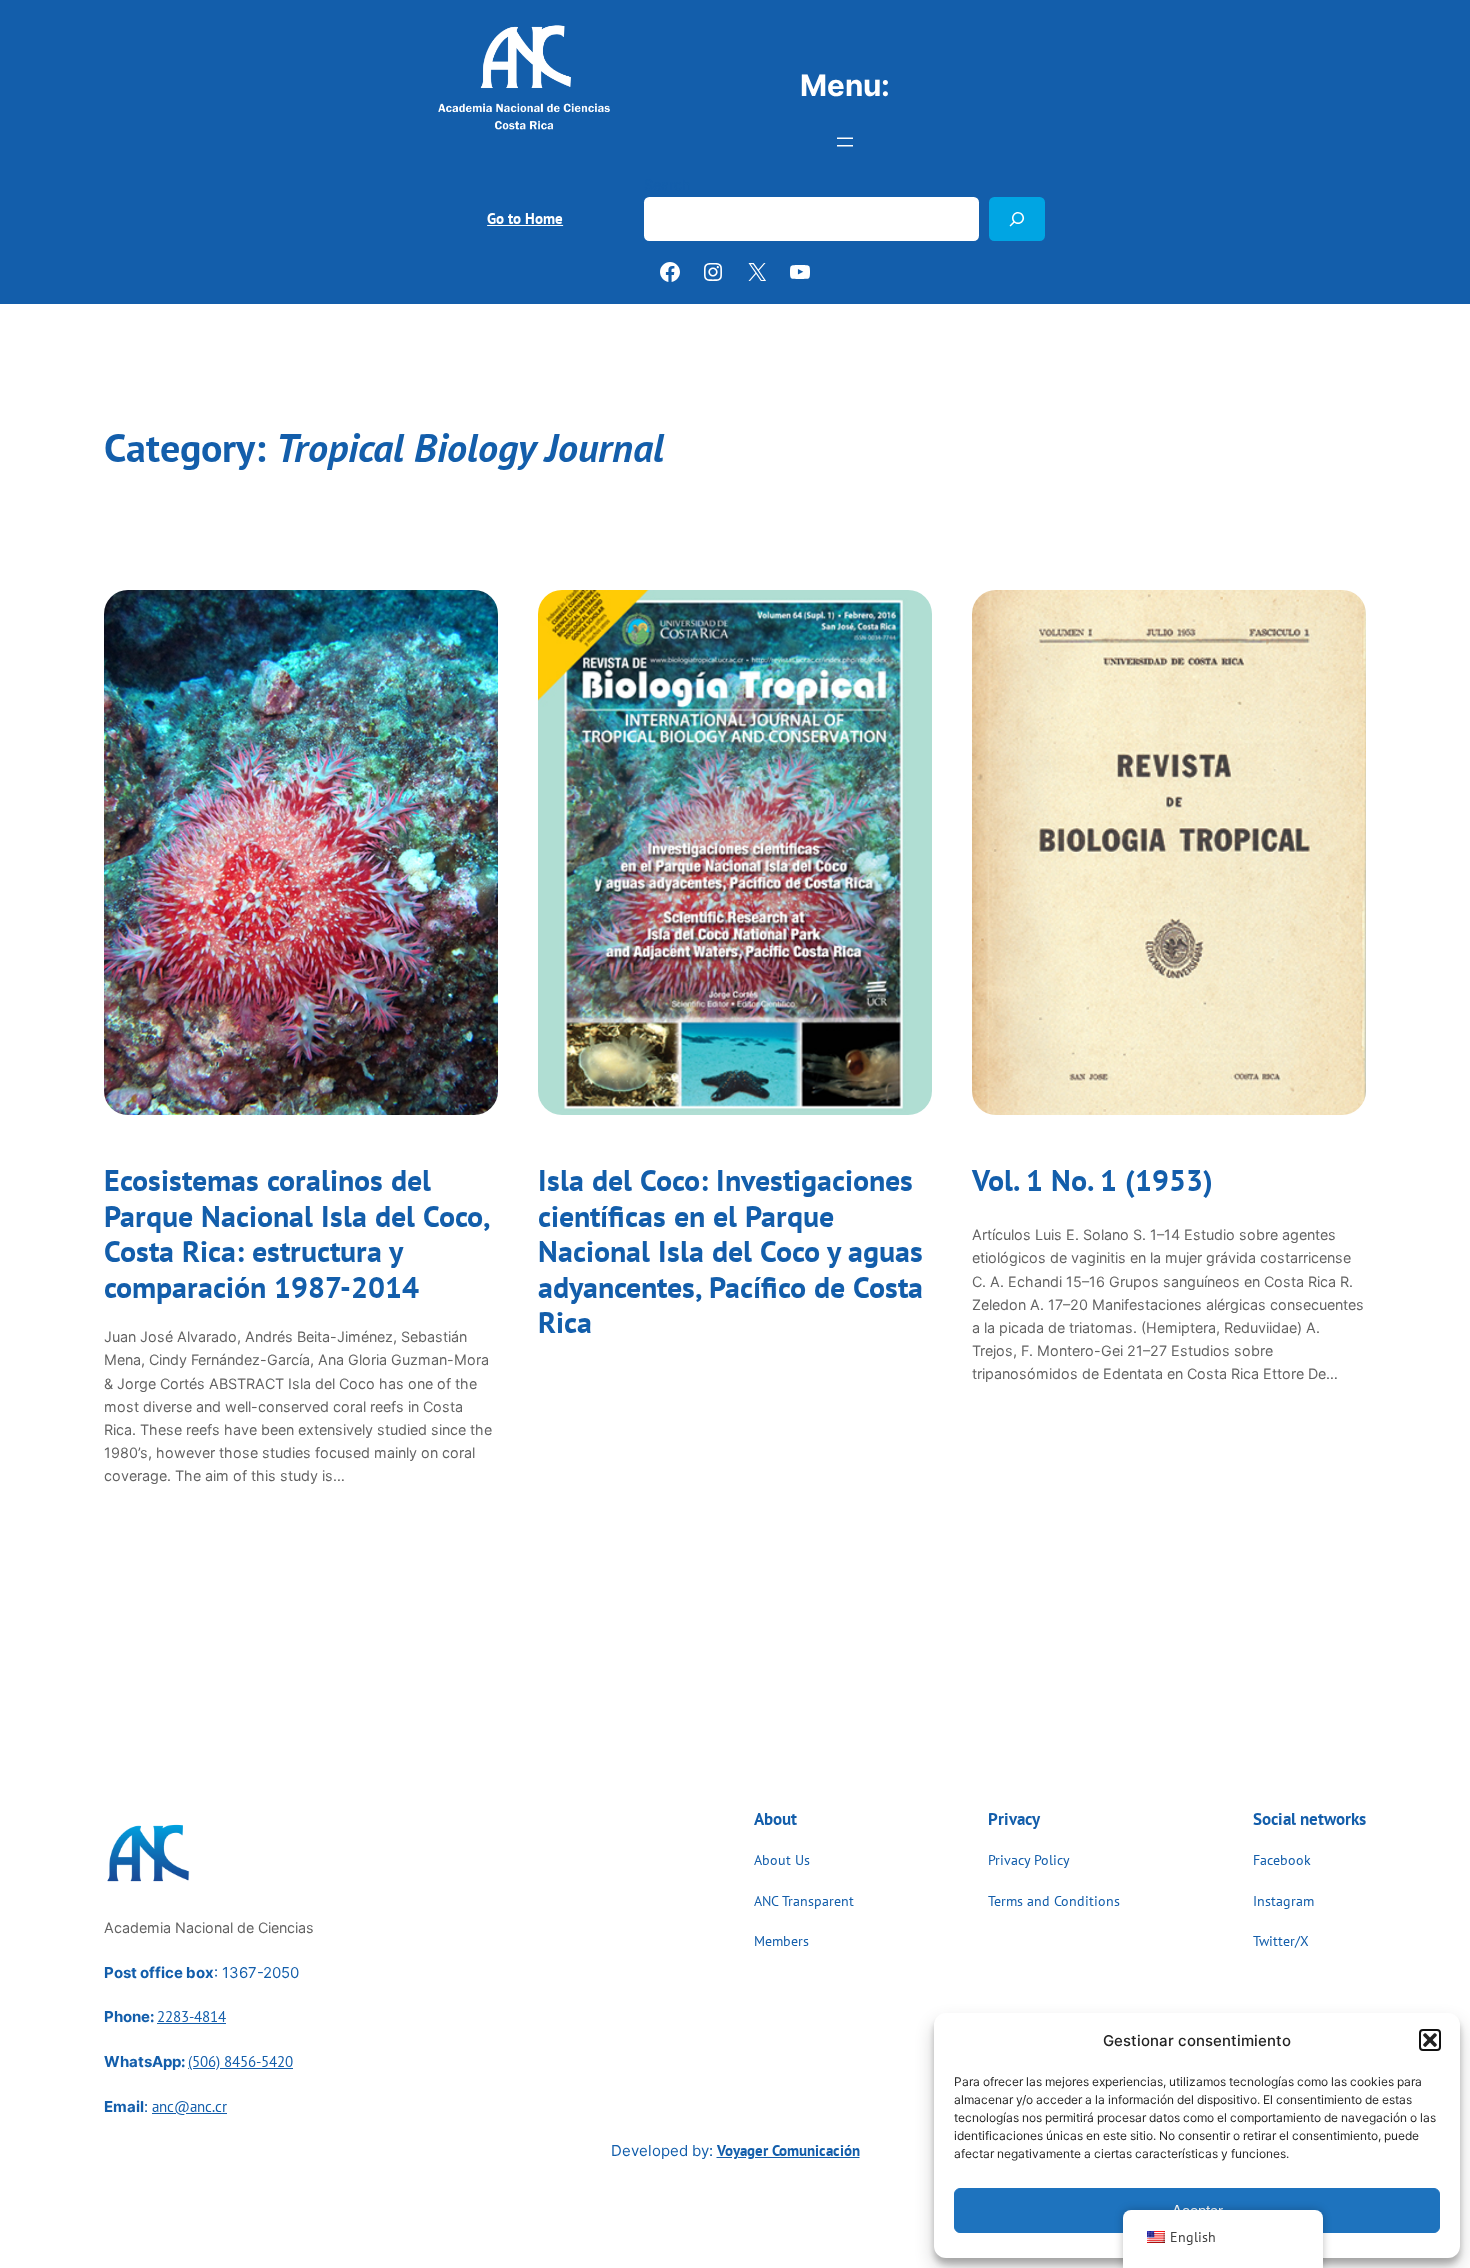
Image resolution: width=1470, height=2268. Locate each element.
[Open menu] (845, 142)
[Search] (1017, 218)
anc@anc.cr (189, 2106)
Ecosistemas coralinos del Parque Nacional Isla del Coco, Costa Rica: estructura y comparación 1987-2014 (296, 1234)
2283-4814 (191, 2016)
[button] (1430, 2040)
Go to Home (525, 218)
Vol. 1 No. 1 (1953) (1092, 1181)
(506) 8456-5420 (240, 2061)
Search (667, 184)
